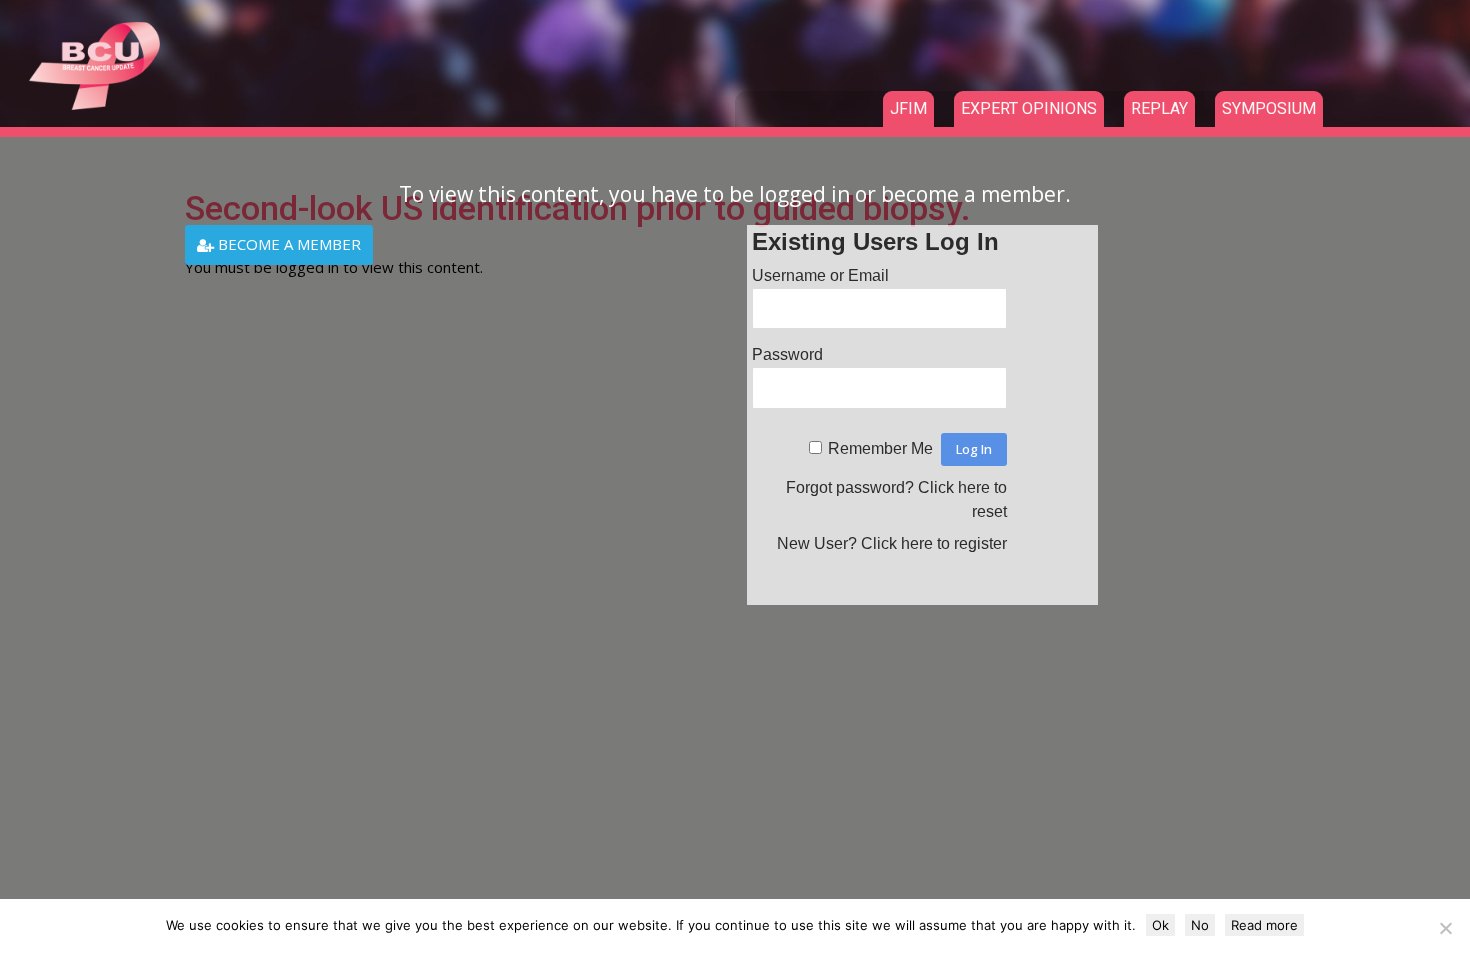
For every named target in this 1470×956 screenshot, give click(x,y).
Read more (1264, 925)
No (1200, 925)
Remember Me (880, 448)
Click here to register (934, 543)
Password (787, 354)
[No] (1445, 928)
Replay (1159, 108)
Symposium (1269, 108)
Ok (1160, 925)
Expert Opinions (1029, 108)
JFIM (908, 108)
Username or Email (820, 275)
